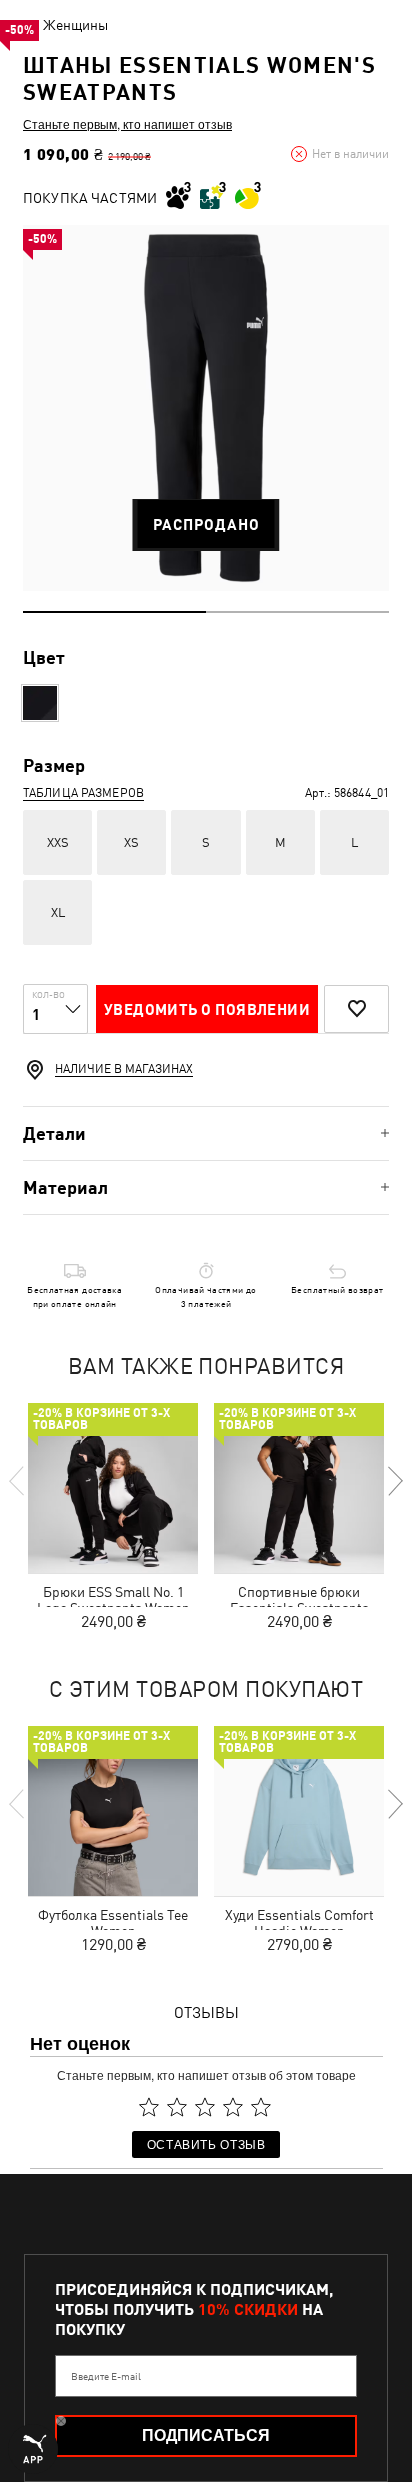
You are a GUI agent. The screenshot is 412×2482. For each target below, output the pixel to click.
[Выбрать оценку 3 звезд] (205, 2107)
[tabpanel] (206, 408)
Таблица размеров (83, 793)
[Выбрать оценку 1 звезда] (149, 2107)
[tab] (206, 1133)
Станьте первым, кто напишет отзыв (127, 124)
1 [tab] (114, 612)
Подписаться (206, 2435)
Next (394, 1481)
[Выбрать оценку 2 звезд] (177, 2107)
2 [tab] (297, 612)
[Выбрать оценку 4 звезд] (233, 2107)
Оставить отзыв (206, 2143)
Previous (18, 1481)
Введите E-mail (106, 2376)
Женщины (75, 25)
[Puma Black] (40, 703)
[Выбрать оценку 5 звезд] (261, 2107)
